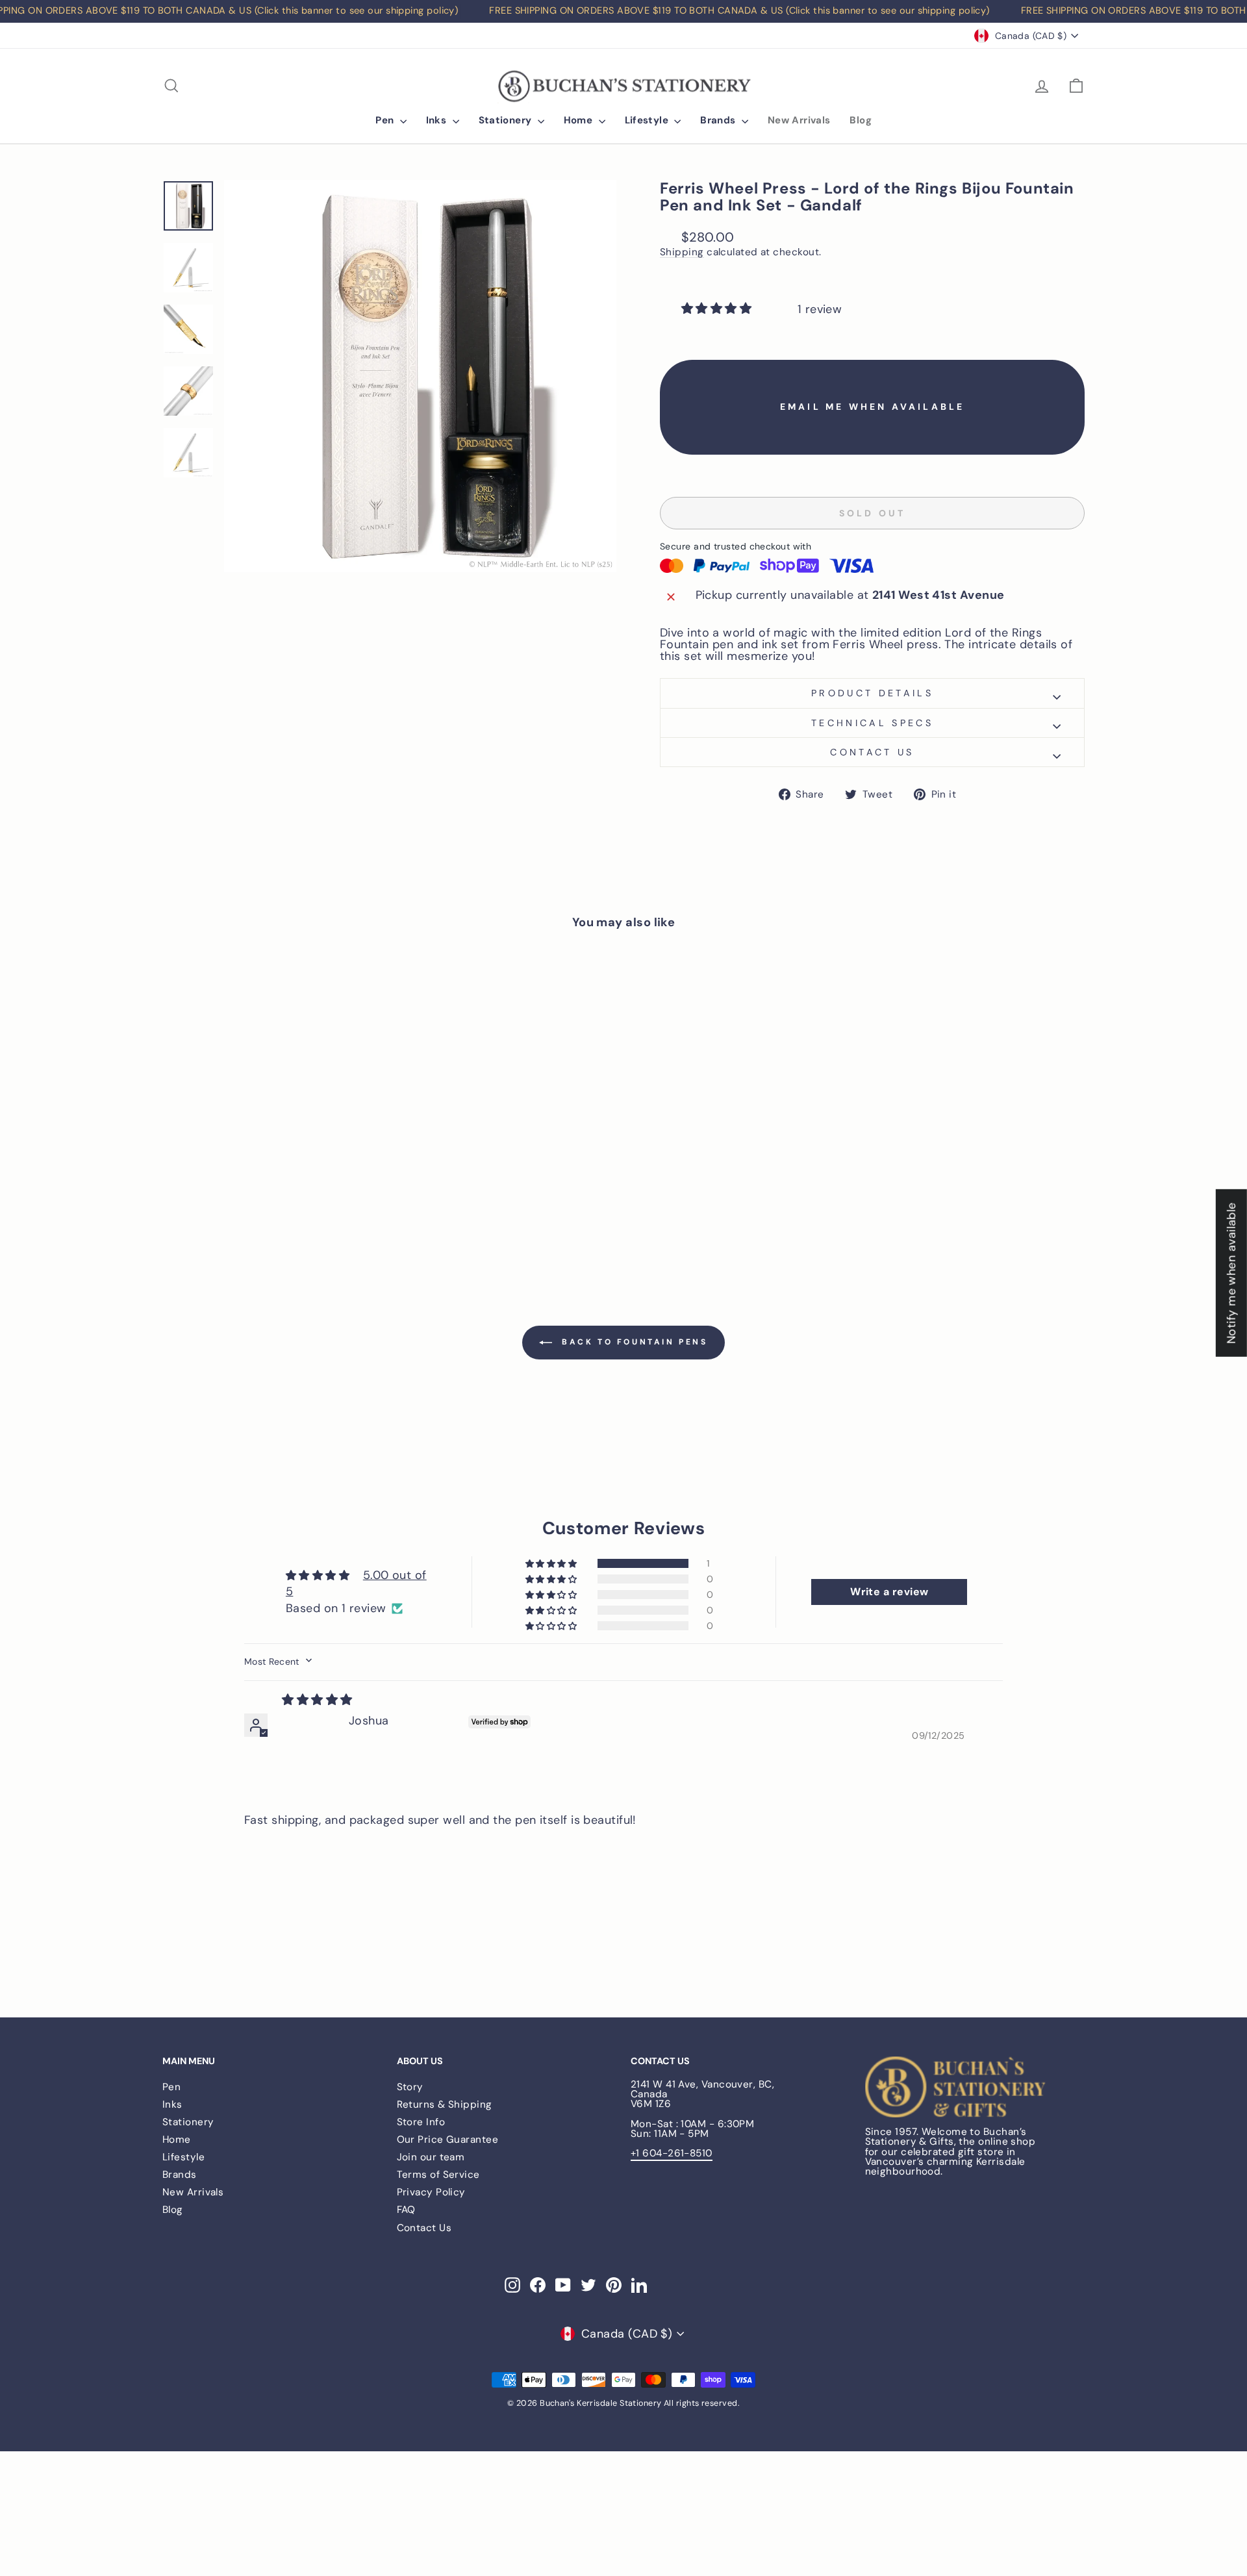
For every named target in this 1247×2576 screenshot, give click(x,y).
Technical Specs (872, 723)
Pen (386, 120)
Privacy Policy (431, 2192)
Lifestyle (648, 120)
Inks (438, 120)
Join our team (431, 2157)
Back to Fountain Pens (632, 1342)
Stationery (507, 120)
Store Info (421, 2122)
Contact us (872, 752)
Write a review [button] (889, 1592)
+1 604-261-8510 (672, 2153)
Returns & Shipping (445, 2104)
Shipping (682, 253)
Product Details (872, 693)
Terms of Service (438, 2175)
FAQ (406, 2210)
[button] (718, 309)
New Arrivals (799, 120)
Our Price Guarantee (448, 2140)
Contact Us (424, 2228)
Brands (719, 120)
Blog (861, 120)
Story (410, 2087)
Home (580, 120)
